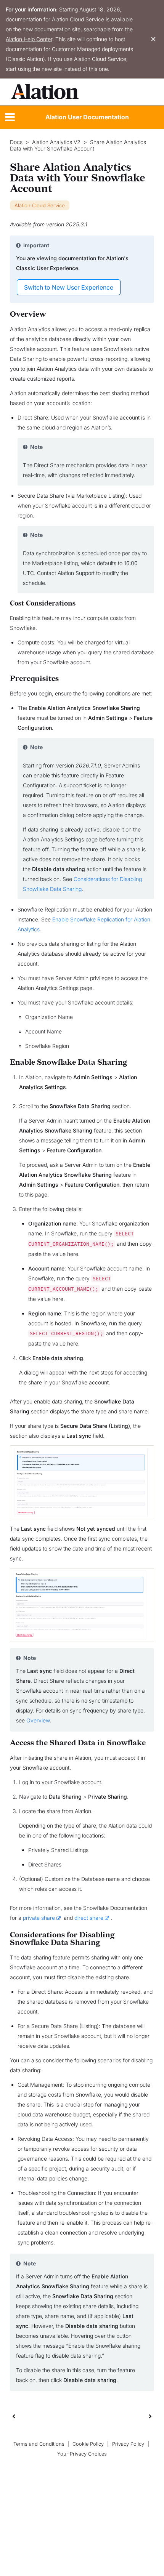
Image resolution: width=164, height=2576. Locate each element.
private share (39, 1918)
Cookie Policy (88, 2444)
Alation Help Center (29, 39)
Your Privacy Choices (82, 2454)
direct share (89, 1918)
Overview (38, 1720)
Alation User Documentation (87, 117)
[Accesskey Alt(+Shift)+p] (150, 2416)
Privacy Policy (128, 2444)
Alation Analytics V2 (56, 142)
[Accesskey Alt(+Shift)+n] (150, 2416)
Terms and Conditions (39, 2444)
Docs (16, 142)
